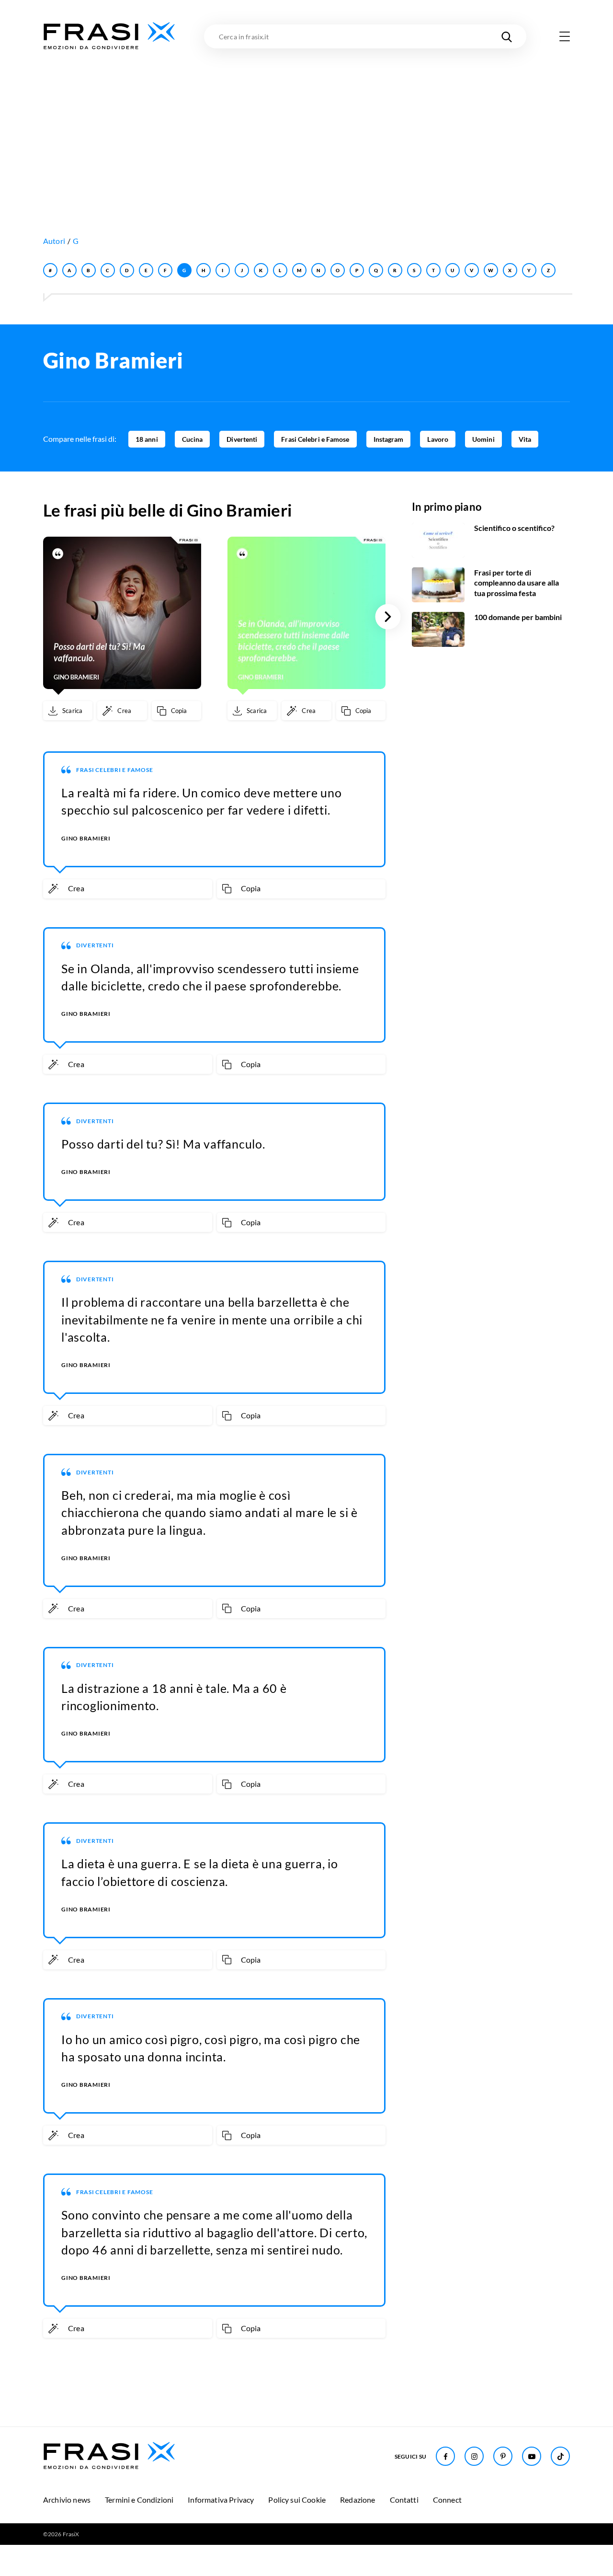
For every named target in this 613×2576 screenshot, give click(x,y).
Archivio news (67, 2500)
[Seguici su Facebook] (445, 2456)
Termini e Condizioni (139, 2500)
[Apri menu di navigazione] (565, 36)
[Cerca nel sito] (507, 36)
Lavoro (438, 439)
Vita (525, 439)
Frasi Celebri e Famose (315, 439)
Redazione (358, 2500)
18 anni (147, 439)
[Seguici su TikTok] (560, 2456)
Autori (54, 241)
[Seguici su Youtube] (532, 2456)
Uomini (483, 439)
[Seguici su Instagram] (474, 2456)
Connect (447, 2500)
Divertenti (242, 439)
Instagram (389, 439)
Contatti (404, 2500)
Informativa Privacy (221, 2500)
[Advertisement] (306, 123)
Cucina (193, 439)
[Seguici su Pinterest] (503, 2456)
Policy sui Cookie (297, 2500)
